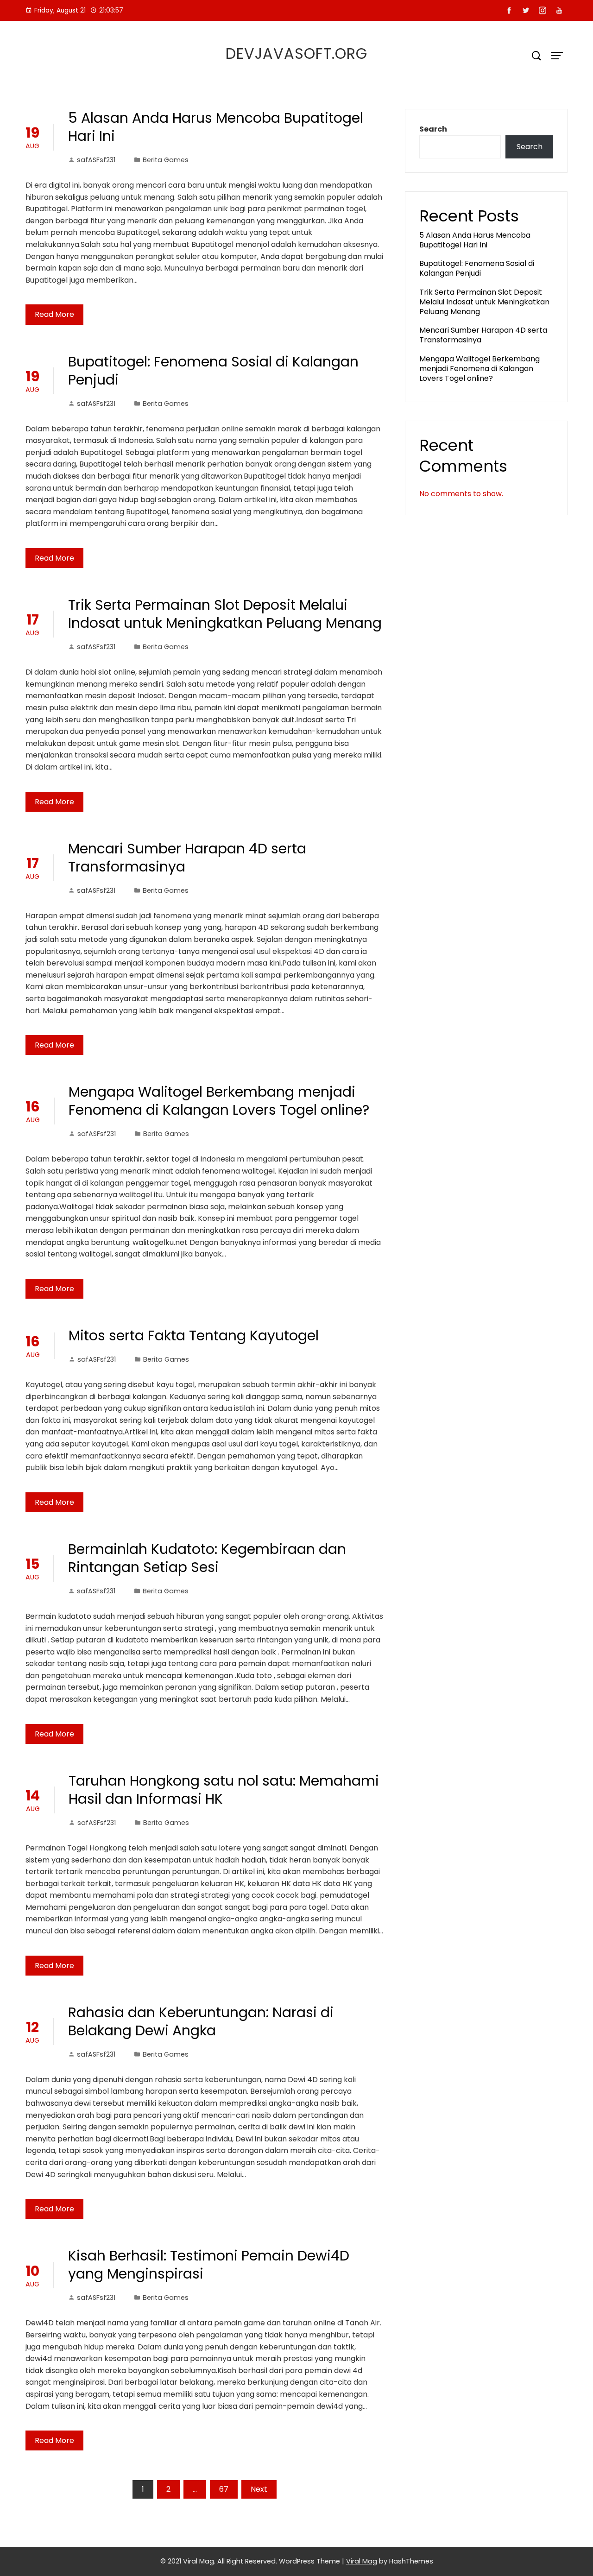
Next (259, 2489)
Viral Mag (362, 2561)
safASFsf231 (96, 160)
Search (433, 129)
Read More (54, 314)
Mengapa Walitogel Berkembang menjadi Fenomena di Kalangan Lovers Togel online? (219, 1101)
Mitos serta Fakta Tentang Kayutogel (194, 1335)
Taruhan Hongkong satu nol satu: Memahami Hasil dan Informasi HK (224, 1790)
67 (224, 2489)
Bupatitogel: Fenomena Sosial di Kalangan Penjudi (213, 371)
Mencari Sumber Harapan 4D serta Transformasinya (187, 858)
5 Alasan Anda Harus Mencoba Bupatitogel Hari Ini (216, 127)
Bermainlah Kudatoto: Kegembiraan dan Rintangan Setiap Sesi (207, 1558)
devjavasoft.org (296, 54)
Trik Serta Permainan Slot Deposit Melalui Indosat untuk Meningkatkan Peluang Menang (225, 614)
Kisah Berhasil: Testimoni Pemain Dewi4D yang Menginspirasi (209, 2265)
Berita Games (166, 160)
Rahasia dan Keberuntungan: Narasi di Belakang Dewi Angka (201, 2021)
